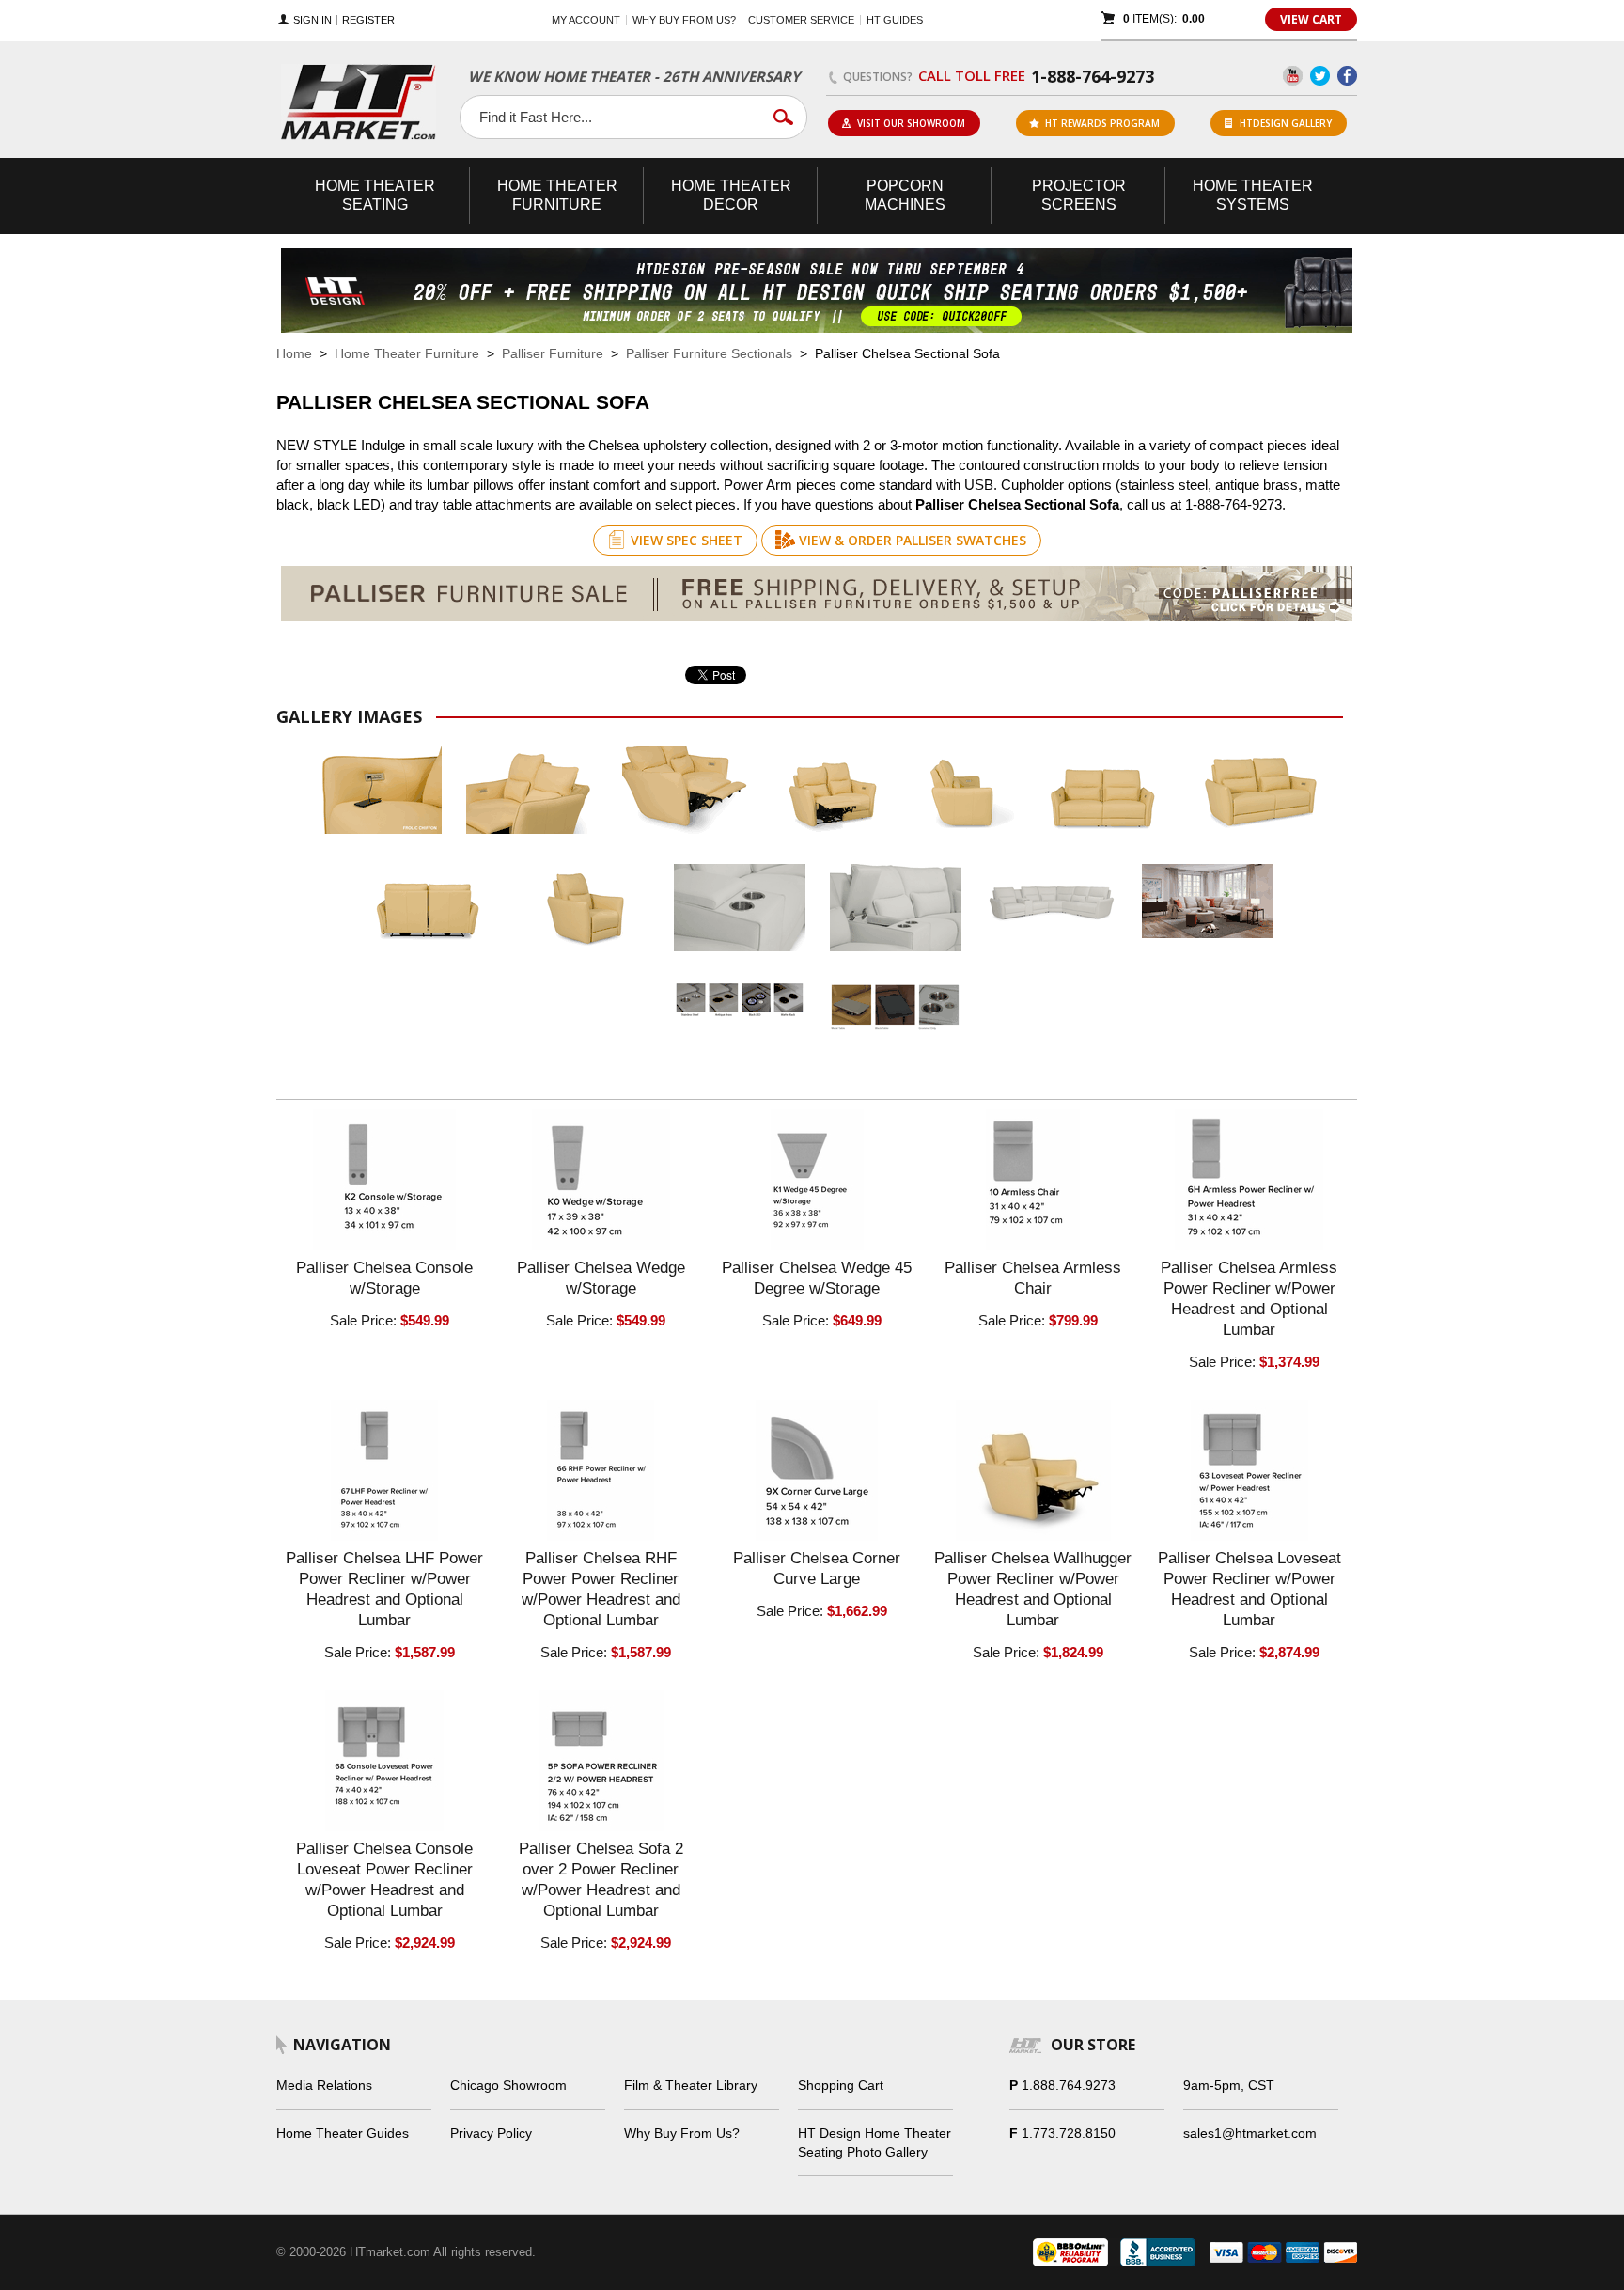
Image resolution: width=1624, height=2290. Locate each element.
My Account (586, 20)
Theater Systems (1253, 195)
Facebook (1347, 76)
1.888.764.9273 (1069, 2085)
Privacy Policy (491, 2133)
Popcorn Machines (905, 195)
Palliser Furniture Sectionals (709, 353)
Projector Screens (1079, 195)
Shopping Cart (841, 2085)
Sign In (312, 20)
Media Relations (324, 2085)
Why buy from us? (684, 20)
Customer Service (801, 20)
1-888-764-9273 (1093, 76)
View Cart (1311, 19)
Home (294, 353)
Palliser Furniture (553, 353)
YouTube (1293, 76)
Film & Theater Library (691, 2085)
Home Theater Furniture (407, 353)
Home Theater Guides (343, 2133)
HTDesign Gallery (1286, 123)
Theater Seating (375, 195)
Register (368, 20)
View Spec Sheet (687, 540)
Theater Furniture (557, 195)
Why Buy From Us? (682, 2133)
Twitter (1320, 76)
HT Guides (895, 20)
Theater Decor (731, 195)
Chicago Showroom (508, 2085)
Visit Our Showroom (911, 123)
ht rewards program (1102, 123)
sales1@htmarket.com (1250, 2133)
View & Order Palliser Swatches (913, 540)
